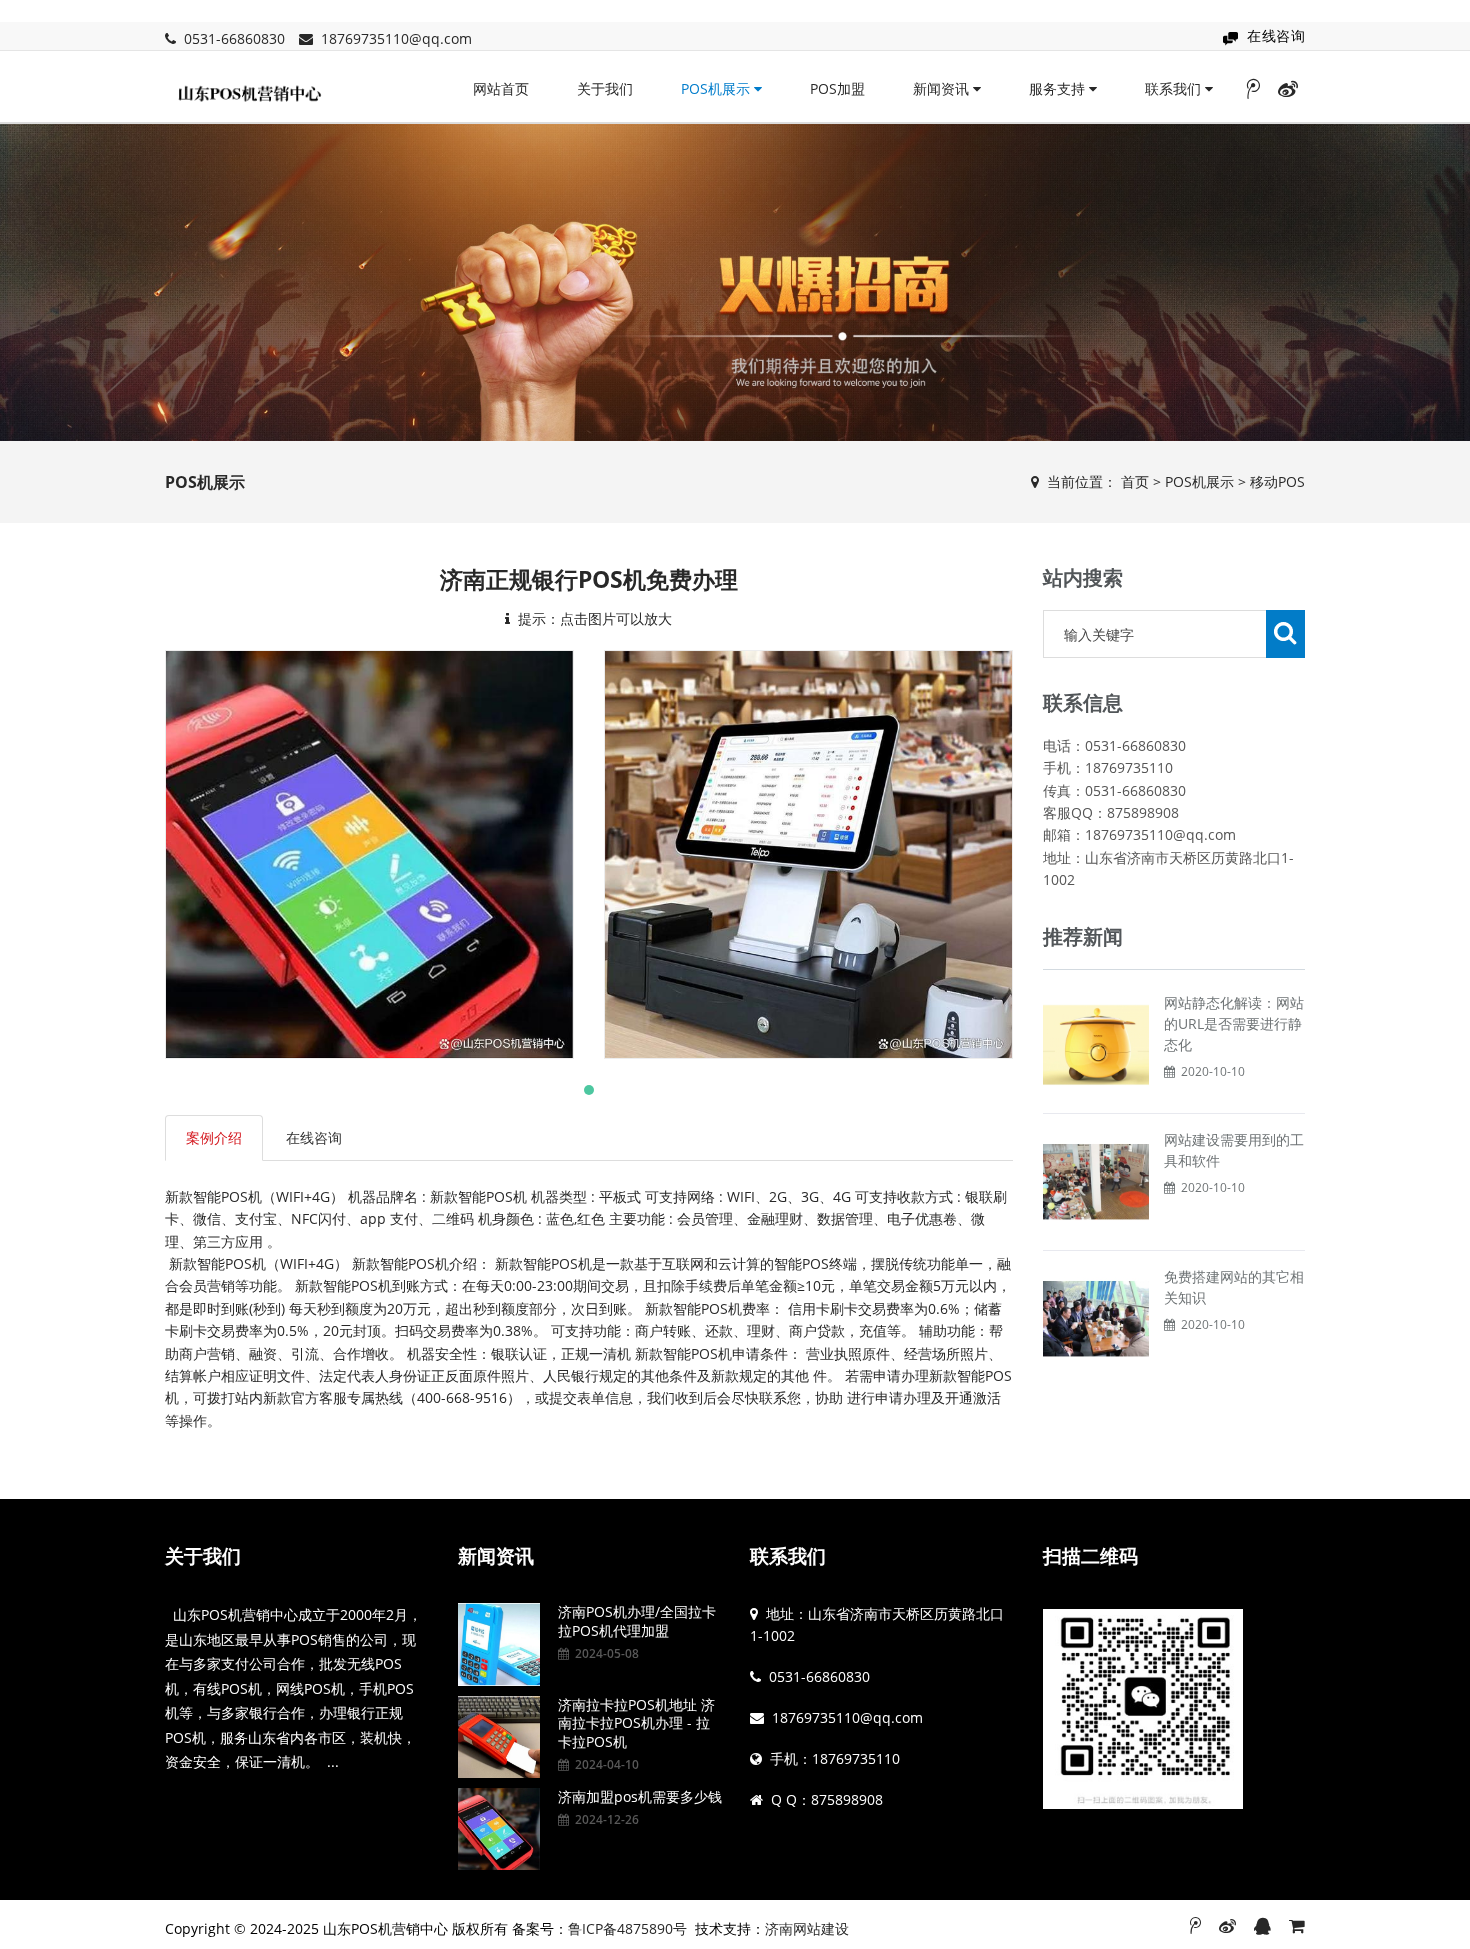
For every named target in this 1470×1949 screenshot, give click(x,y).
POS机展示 (717, 88)
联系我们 (1175, 88)
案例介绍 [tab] (214, 1137)
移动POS (1277, 481)
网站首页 (501, 88)
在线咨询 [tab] (314, 1137)
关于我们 (605, 88)
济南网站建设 (807, 1928)
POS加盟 (837, 88)
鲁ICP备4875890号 (627, 1928)
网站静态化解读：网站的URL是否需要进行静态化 (1234, 1023)
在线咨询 (1276, 35)
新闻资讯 (943, 88)
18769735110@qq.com (396, 38)
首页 (1135, 481)
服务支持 (1059, 88)
